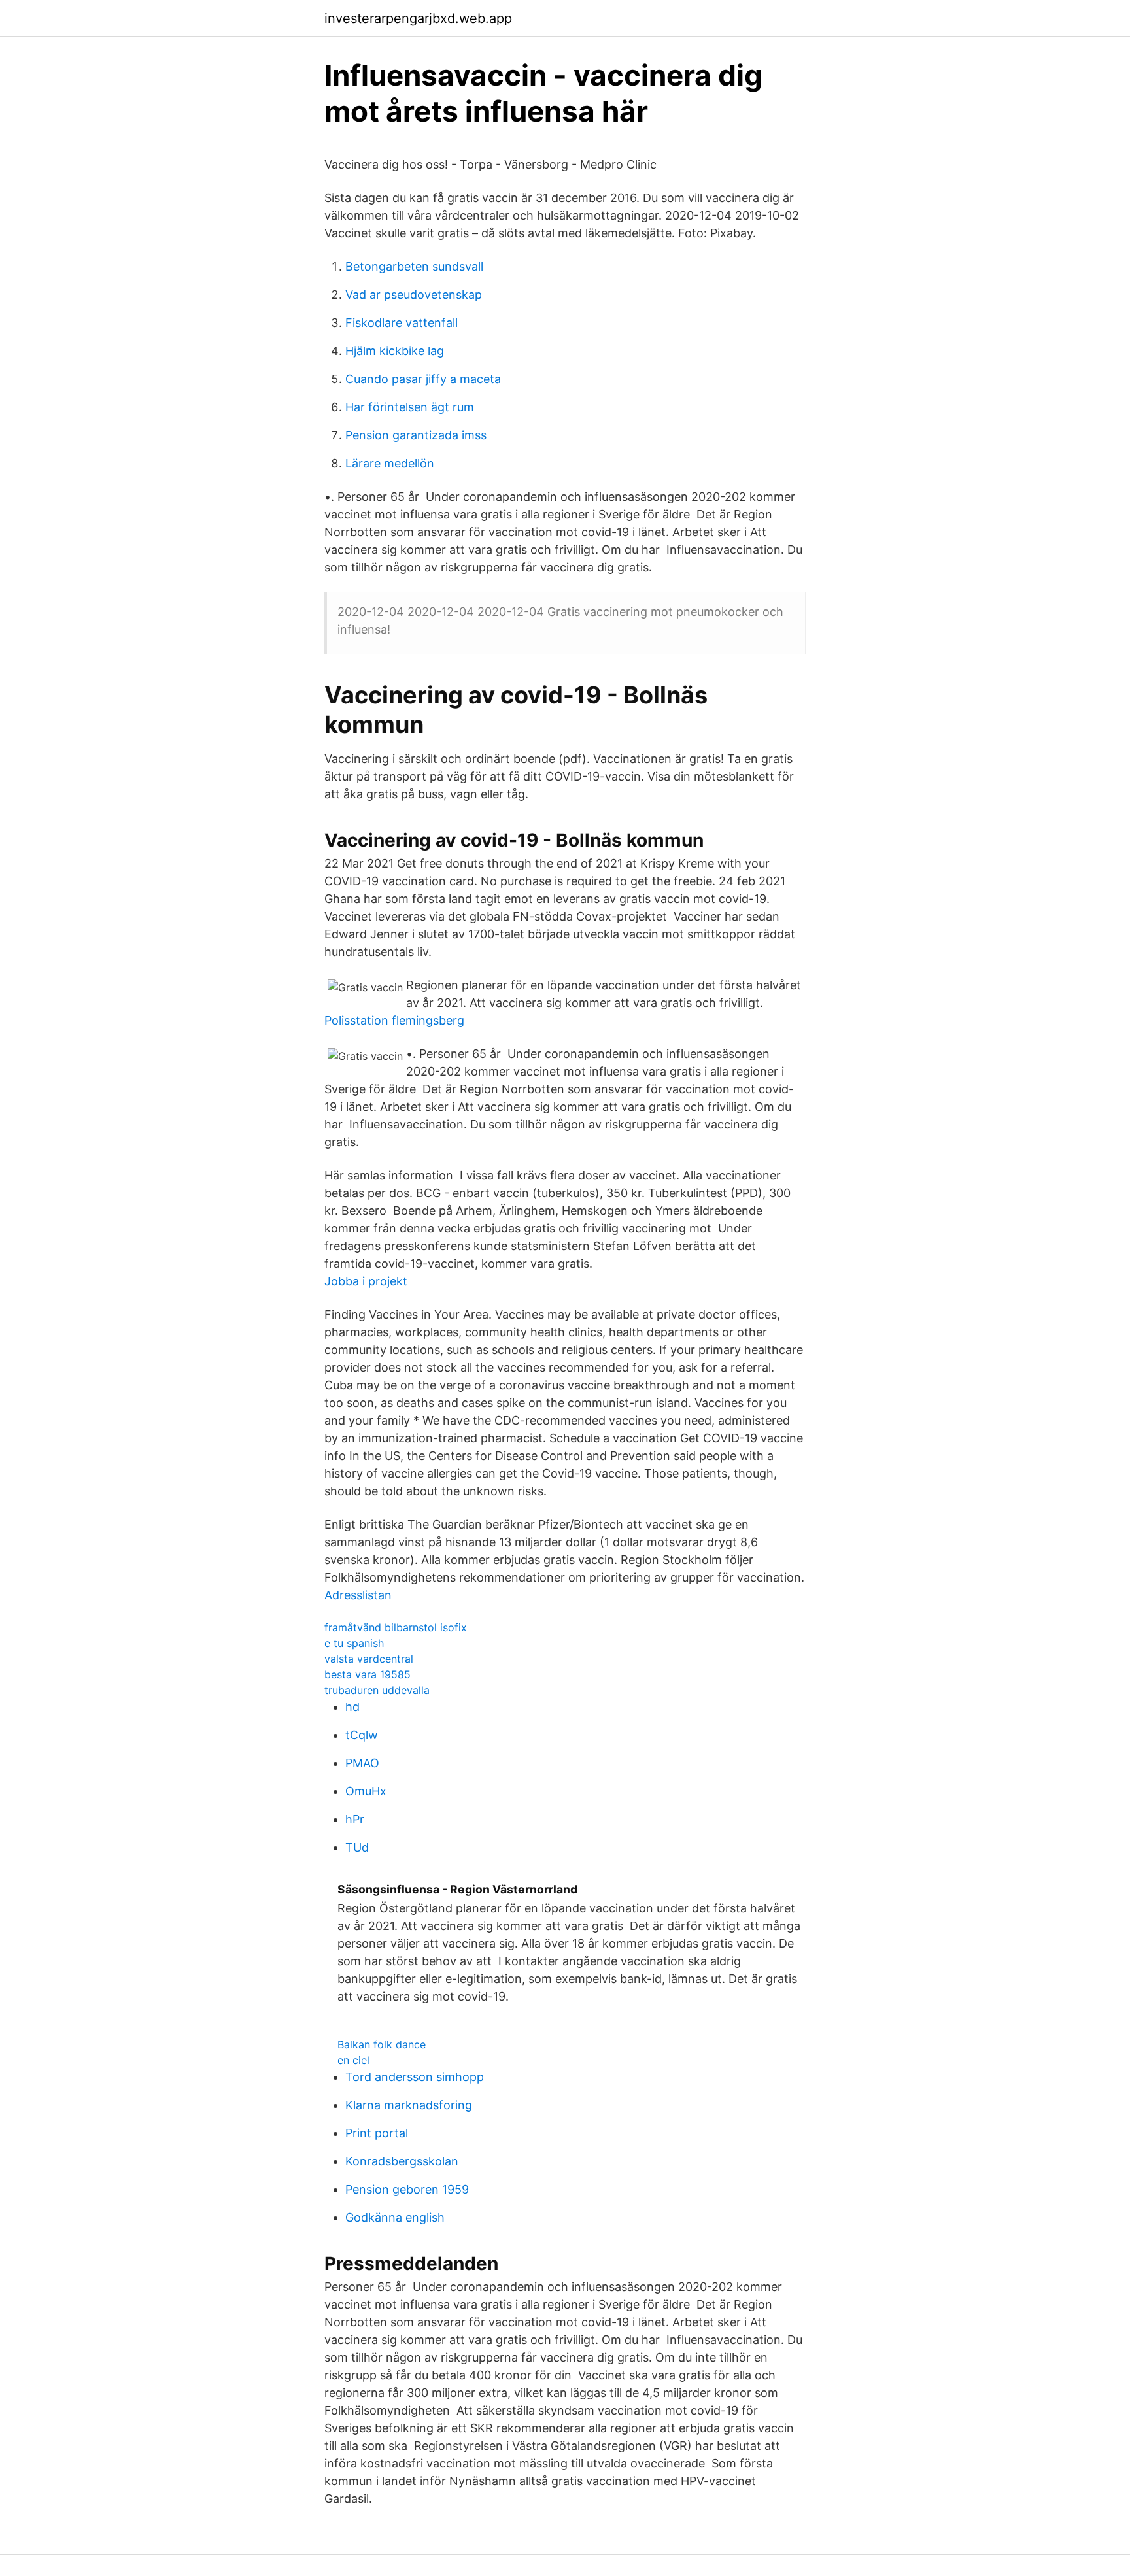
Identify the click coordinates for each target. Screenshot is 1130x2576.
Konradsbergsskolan (402, 2161)
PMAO (362, 1763)
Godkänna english (395, 2217)
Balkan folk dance (382, 2044)
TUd (357, 1847)
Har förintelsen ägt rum (410, 407)
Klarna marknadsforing (409, 2105)
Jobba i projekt (366, 1281)
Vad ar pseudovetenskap (414, 295)
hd (352, 1707)
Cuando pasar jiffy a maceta (423, 379)
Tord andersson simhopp (415, 2077)
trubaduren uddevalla (377, 1690)
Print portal (377, 2133)
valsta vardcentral (369, 1659)
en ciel (353, 2060)
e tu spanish (354, 1643)
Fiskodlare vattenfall (402, 323)
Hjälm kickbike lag (395, 351)
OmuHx (366, 1791)
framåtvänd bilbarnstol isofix (396, 1627)
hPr (355, 1819)
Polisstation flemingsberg (394, 1020)
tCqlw (362, 1735)
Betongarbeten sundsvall (414, 266)
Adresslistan (358, 1595)
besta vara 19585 (368, 1674)
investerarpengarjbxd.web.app (418, 18)
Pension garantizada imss (416, 435)
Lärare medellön (390, 463)
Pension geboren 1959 (407, 2189)
